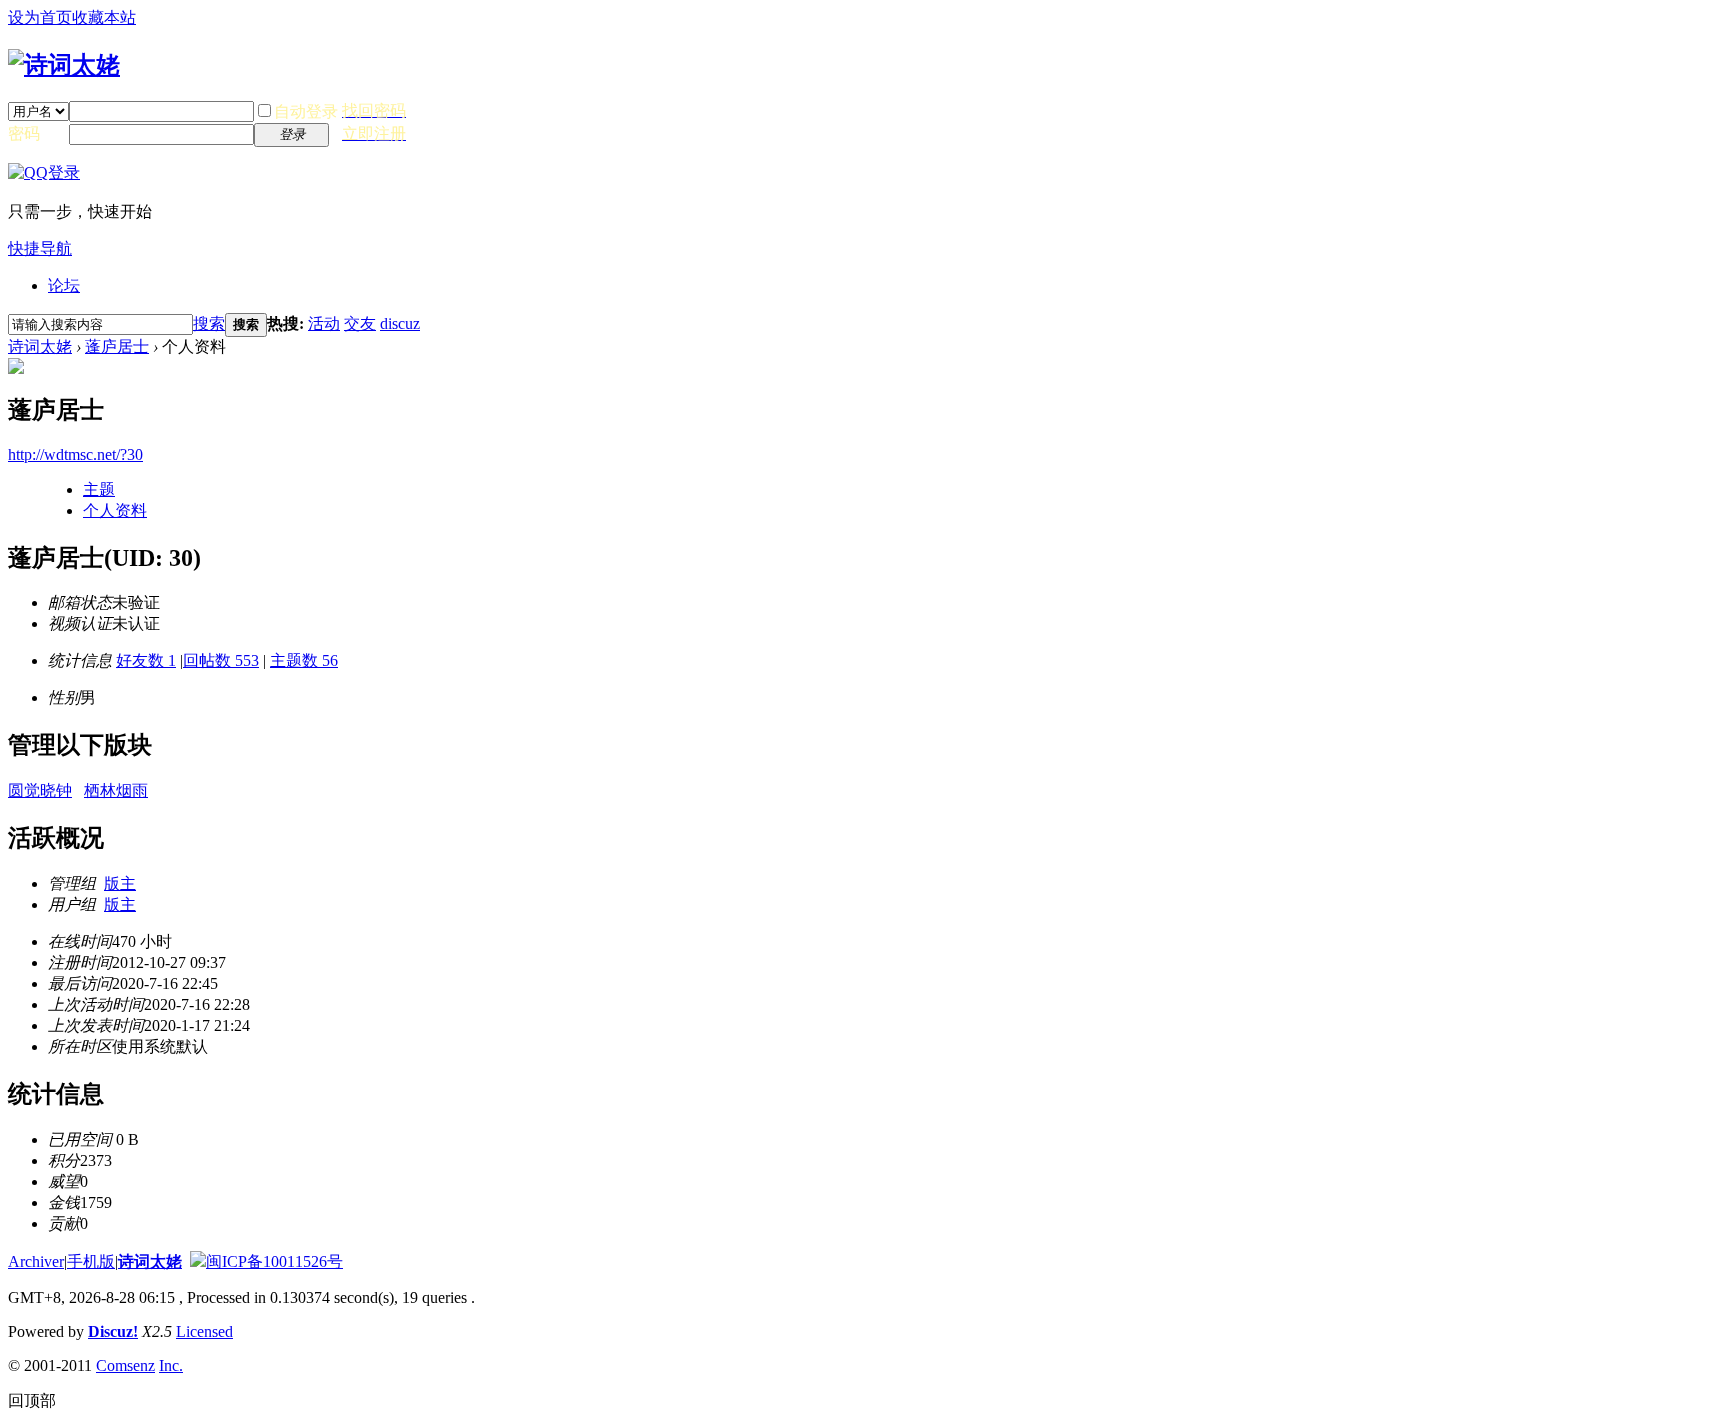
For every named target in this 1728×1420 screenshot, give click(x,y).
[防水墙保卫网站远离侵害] (198, 1261)
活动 (324, 323)
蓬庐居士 (117, 346)
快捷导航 (40, 248)
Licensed (204, 1331)
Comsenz (125, 1365)
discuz (400, 323)
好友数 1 (146, 660)
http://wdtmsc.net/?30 (75, 454)
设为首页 (40, 17)
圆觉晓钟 (40, 790)
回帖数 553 (221, 660)
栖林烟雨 (116, 790)
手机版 (91, 1261)
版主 (120, 883)
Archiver (36, 1261)
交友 (360, 323)
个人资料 (115, 510)
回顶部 (32, 1400)
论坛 (64, 285)
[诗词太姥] (64, 65)
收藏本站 (104, 17)
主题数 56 (304, 660)
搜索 (209, 323)
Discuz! (113, 1331)
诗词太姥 (40, 346)
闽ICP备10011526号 (274, 1261)
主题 (99, 489)
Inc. (171, 1365)
